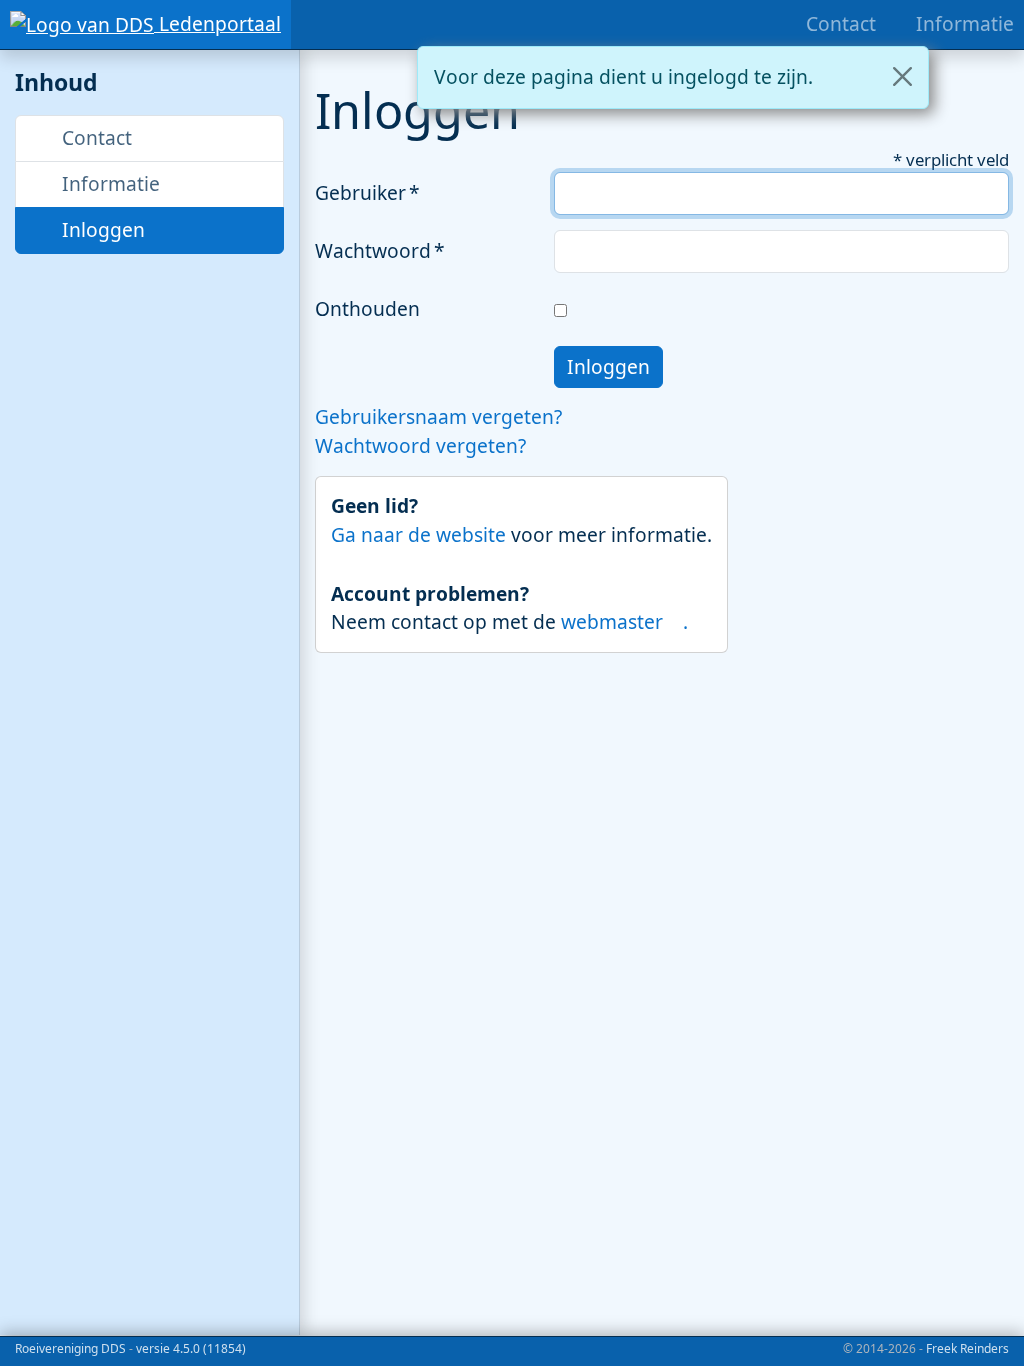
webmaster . (624, 621)
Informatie (108, 183)
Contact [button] (94, 137)
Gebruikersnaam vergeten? (438, 416)
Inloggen (101, 229)
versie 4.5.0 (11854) (191, 1348)
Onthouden (367, 308)
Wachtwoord (373, 250)
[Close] (902, 76)
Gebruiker (360, 192)
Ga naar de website (421, 534)
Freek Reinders (967, 1348)
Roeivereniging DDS (70, 1348)
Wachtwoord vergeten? (420, 445)
